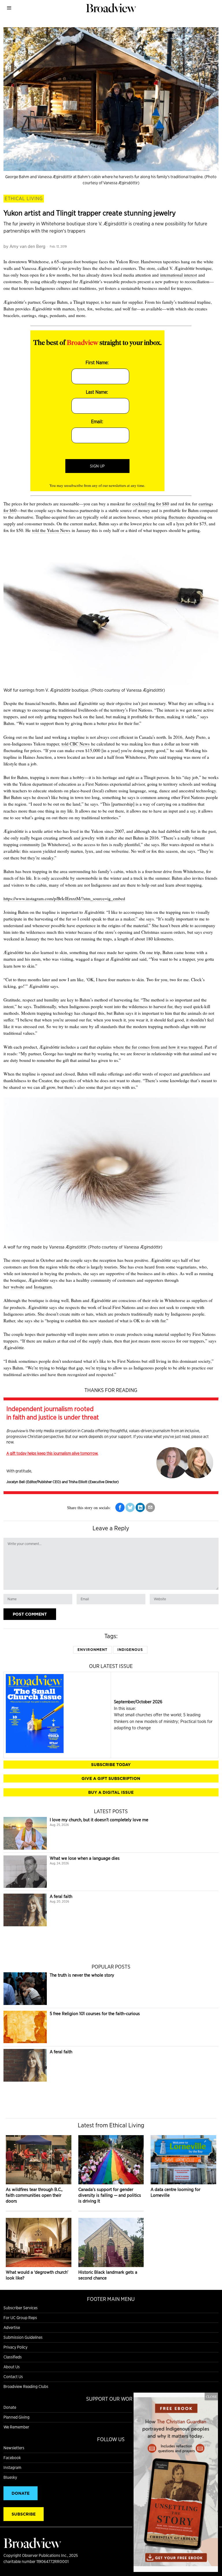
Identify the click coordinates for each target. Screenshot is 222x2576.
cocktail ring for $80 (151, 504)
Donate (10, 2407)
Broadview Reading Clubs (26, 2387)
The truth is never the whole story (82, 1975)
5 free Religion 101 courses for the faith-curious (95, 2014)
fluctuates (177, 517)
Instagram (43, 1287)
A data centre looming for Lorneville (175, 2192)
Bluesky (10, 2477)
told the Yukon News (51, 530)
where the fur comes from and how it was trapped (158, 1047)
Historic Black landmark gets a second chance (108, 2275)
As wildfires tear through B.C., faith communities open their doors (34, 2195)
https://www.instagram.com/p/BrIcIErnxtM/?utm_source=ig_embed (64, 898)
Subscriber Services (21, 2308)
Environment (92, 1650)
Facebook (12, 2458)
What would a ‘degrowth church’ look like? (37, 2275)
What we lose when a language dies (85, 1858)
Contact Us (13, 2377)
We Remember (16, 2427)
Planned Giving (16, 2417)
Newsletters (14, 2448)
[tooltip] (120, 1507)
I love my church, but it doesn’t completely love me (99, 1820)
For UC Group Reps (20, 2318)
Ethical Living (24, 198)
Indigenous (130, 1650)
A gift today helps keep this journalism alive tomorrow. (52, 1453)
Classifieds (13, 2357)
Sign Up (97, 466)
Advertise (12, 2328)
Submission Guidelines (23, 2337)
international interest (178, 275)
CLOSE (211, 2396)
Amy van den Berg (27, 246)
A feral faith (61, 1896)
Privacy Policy (15, 2347)
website (17, 1287)
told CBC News (76, 744)
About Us (12, 2367)
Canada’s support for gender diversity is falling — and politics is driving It (110, 2195)
